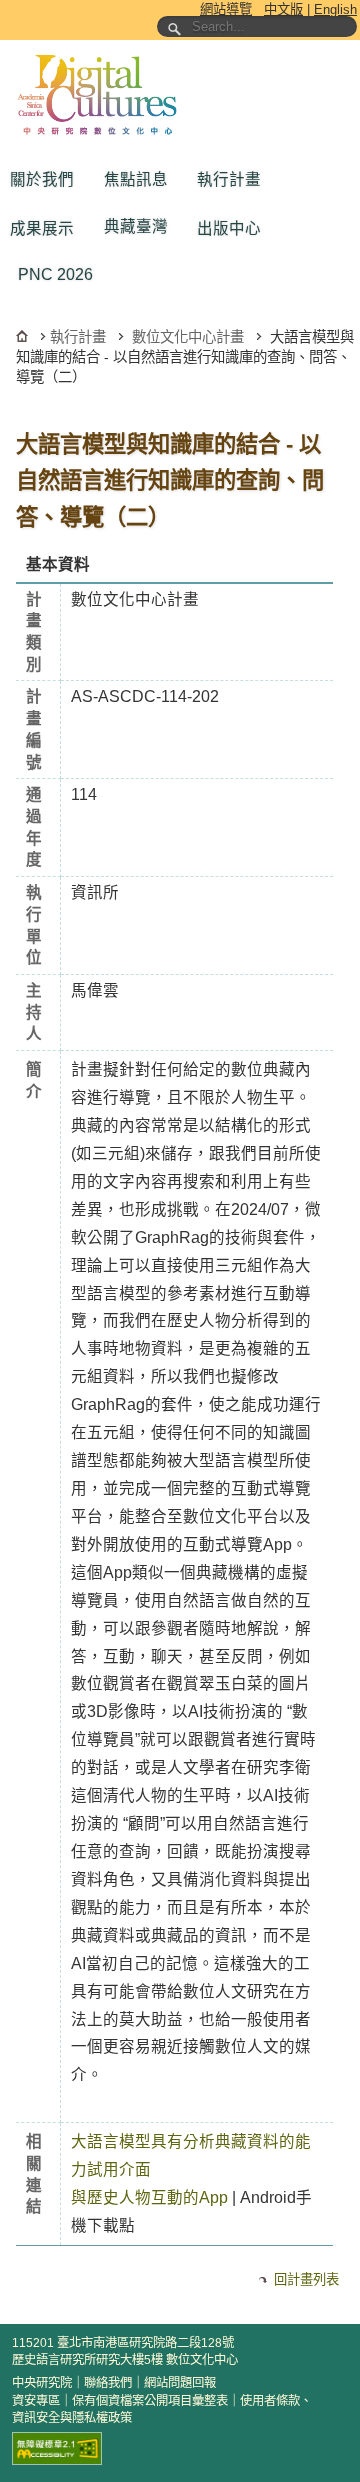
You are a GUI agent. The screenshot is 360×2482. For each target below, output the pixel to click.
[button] (47, 180)
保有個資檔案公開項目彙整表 (150, 2401)
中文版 (283, 9)
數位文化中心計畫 (188, 337)
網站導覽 (226, 9)
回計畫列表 (306, 2279)
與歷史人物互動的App (149, 2197)
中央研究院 (42, 2383)
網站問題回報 (180, 2383)
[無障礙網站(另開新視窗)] (57, 2448)
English (335, 9)
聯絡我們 (108, 2383)
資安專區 (36, 2401)
